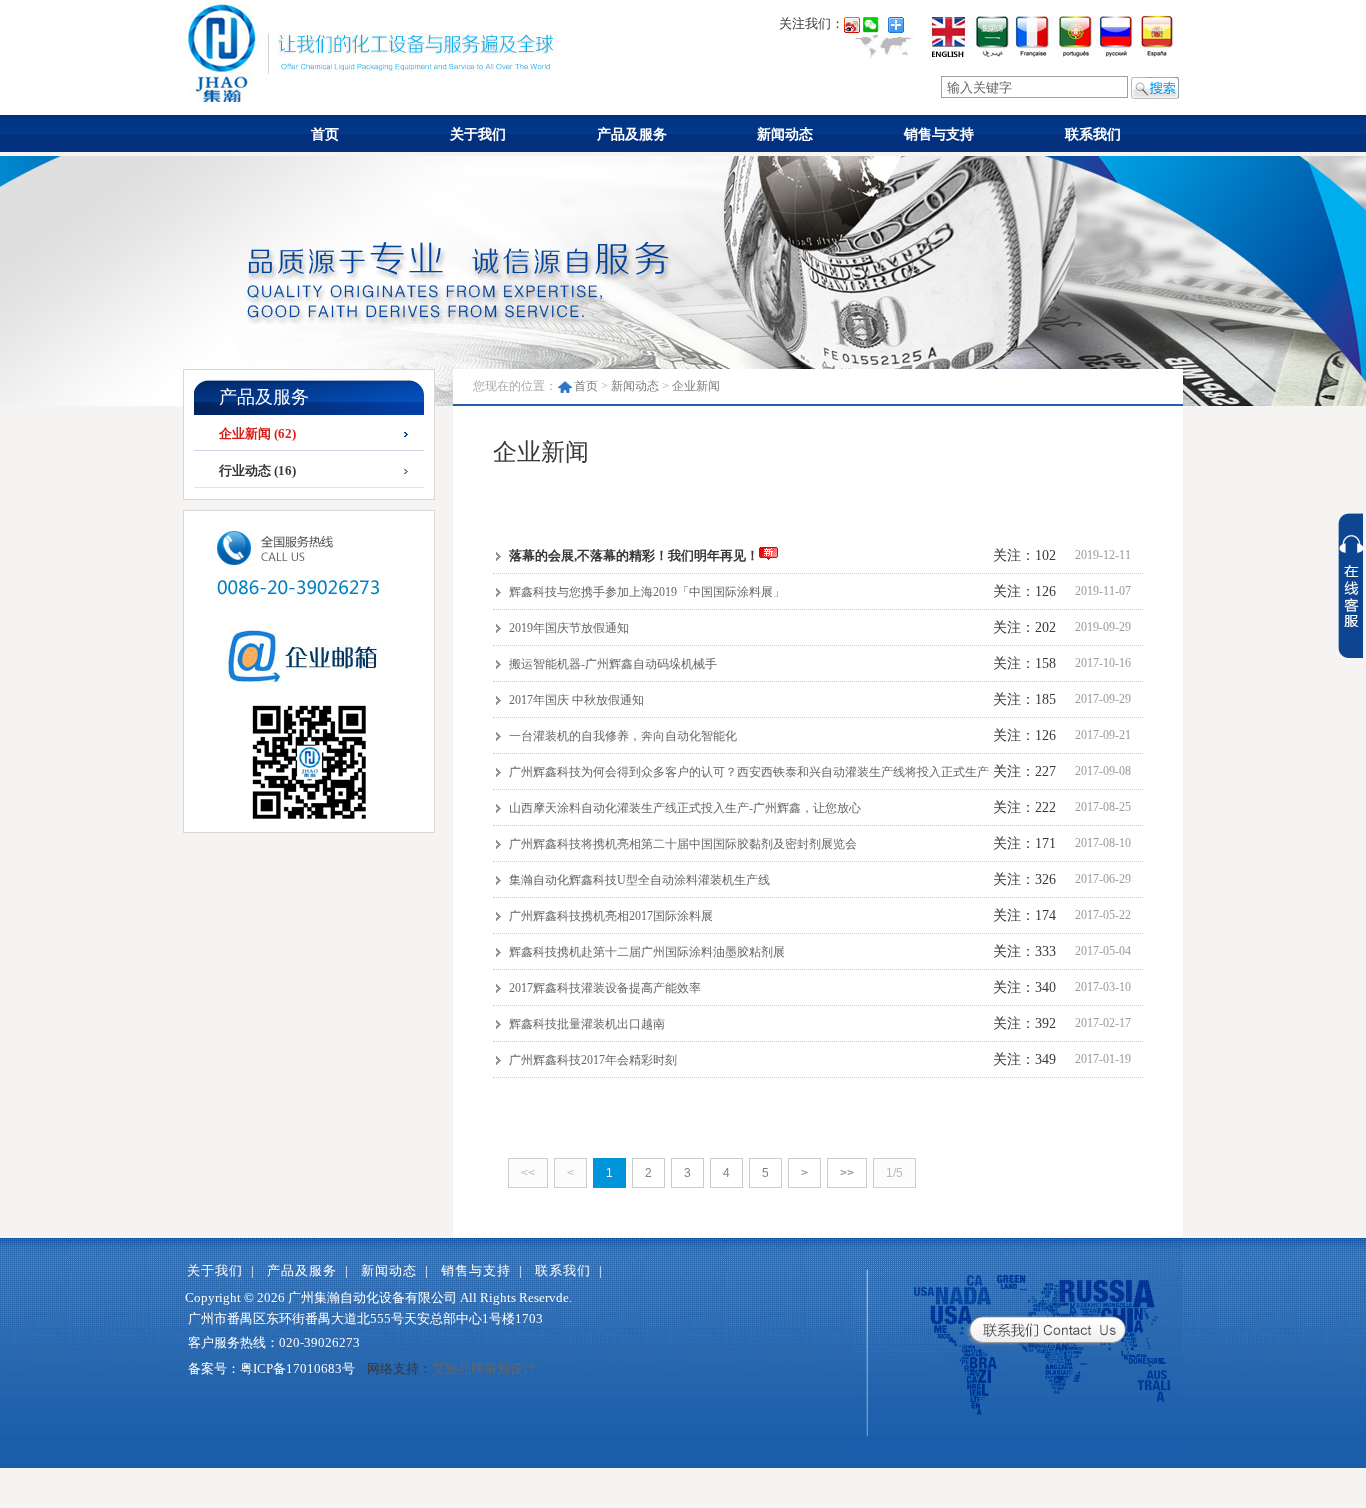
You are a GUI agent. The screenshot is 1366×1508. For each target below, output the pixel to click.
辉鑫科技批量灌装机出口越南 (585, 1024)
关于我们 (478, 134)
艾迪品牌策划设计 (484, 1368)
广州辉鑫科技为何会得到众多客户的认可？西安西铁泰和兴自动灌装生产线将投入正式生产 (747, 772)
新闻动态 (785, 134)
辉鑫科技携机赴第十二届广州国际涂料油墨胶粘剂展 (645, 952)
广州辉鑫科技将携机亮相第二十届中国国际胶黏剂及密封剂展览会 (681, 844)
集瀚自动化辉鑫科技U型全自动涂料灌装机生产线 (638, 880)
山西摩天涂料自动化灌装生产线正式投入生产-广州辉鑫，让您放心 (683, 808)
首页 (325, 134)
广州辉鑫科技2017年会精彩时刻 (591, 1060)
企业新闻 (696, 386)
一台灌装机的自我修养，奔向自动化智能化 (621, 736)
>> (847, 1173)
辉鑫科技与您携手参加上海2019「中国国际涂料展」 (645, 592)
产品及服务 (632, 134)
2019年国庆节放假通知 (567, 628)
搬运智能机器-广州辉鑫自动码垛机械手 (611, 664)
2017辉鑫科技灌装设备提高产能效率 (603, 988)
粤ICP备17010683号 (297, 1368)
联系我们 (1093, 134)
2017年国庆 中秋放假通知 (575, 700)
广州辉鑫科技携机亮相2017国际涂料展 (609, 916)
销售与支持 (939, 134)
